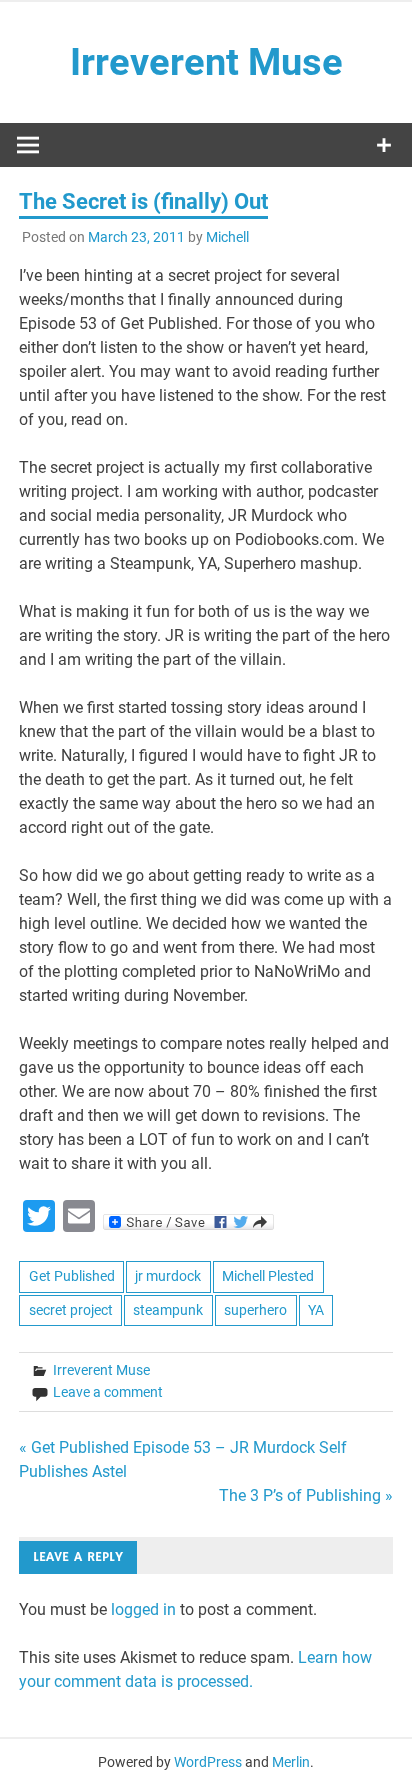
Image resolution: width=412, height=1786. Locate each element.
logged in (143, 1609)
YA (316, 1310)
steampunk (168, 1310)
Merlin (291, 1762)
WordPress (208, 1762)
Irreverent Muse (206, 62)
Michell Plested (268, 1276)
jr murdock (168, 1276)
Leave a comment (108, 1392)
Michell (227, 237)
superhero (255, 1310)
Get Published (72, 1276)
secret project (71, 1310)
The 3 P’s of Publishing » (306, 1495)
